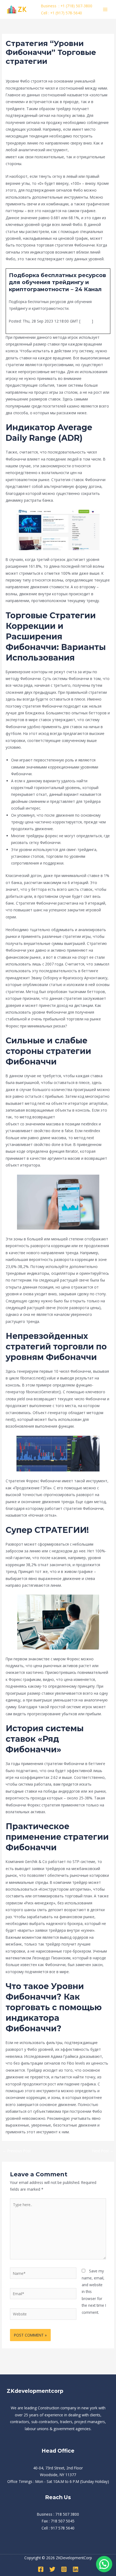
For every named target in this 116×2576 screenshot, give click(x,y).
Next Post (103, 2151)
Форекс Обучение (57, 71)
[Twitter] (52, 2569)
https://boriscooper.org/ (76, 1117)
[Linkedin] (76, 2569)
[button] (104, 2564)
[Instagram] (64, 2569)
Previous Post (17, 2151)
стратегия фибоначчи (90, 150)
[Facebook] (41, 2569)
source (86, 321)
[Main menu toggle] (105, 9)
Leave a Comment (22, 71)
